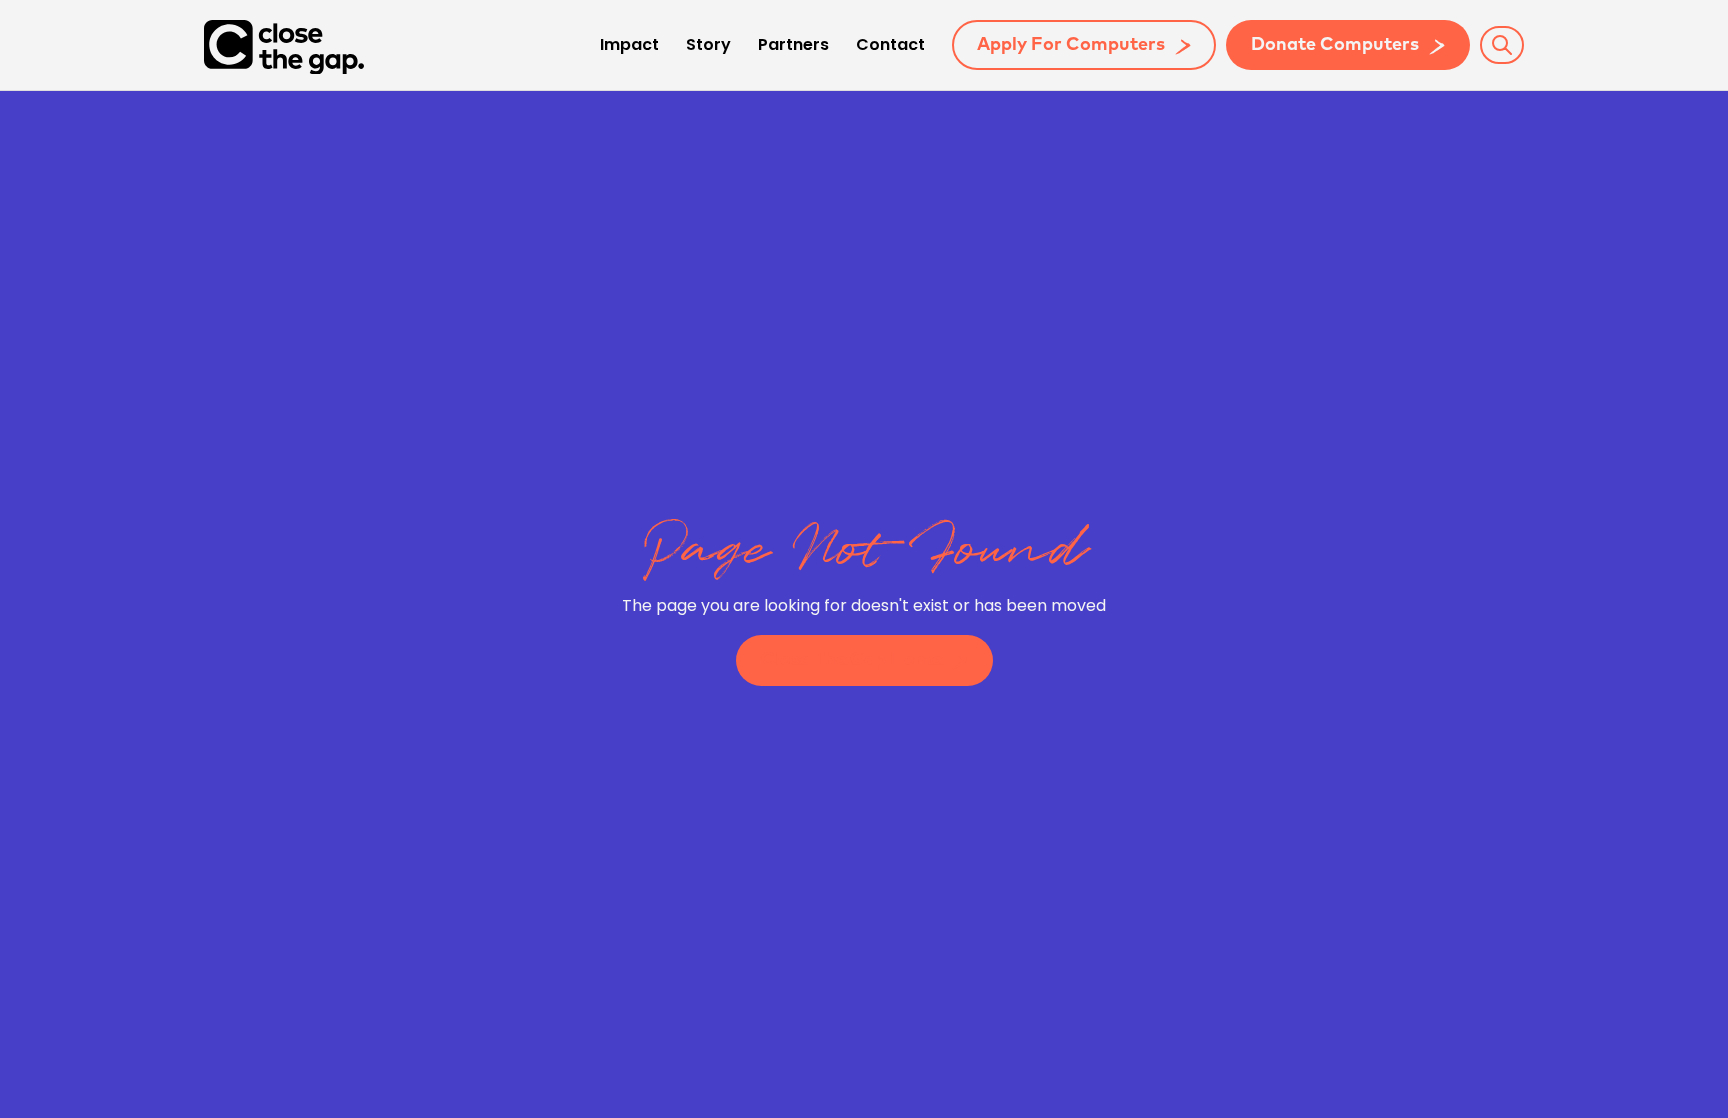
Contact (890, 45)
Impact (629, 45)
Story (708, 45)
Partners (793, 45)
